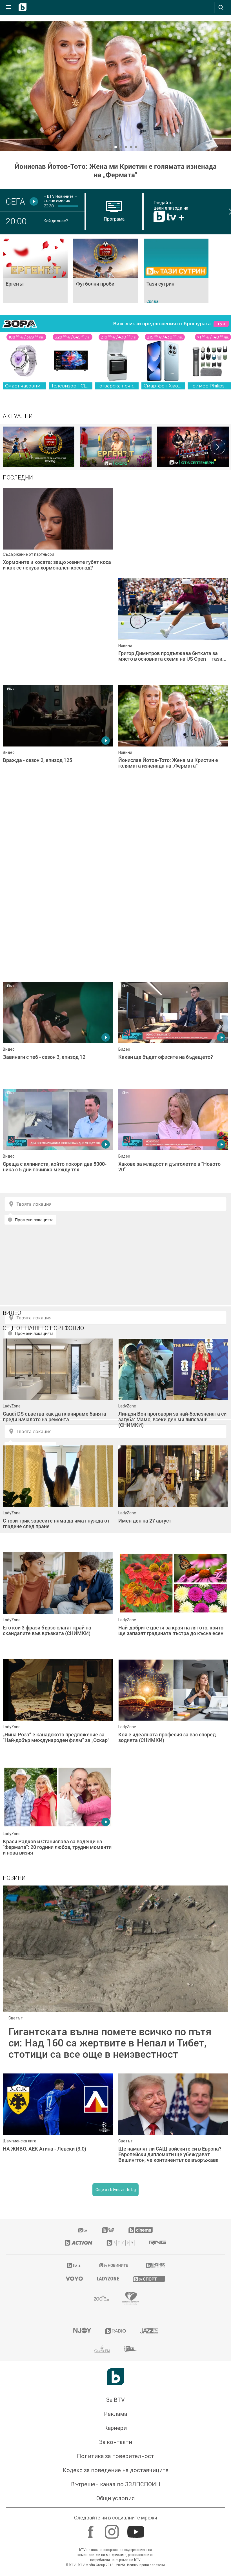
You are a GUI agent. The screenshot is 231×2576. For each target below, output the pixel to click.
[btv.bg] (83, 2230)
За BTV (115, 2400)
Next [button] (218, 447)
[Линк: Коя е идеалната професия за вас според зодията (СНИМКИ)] (173, 1710)
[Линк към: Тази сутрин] (176, 271)
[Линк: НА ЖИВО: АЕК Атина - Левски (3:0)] (58, 2124)
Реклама (115, 2414)
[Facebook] (91, 2529)
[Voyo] (74, 2279)
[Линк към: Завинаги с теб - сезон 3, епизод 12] (58, 1032)
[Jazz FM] (149, 2331)
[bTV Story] (121, 2243)
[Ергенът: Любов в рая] (116, 447)
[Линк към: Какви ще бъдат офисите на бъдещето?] (173, 1032)
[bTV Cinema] (141, 2230)
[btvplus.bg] (74, 2265)
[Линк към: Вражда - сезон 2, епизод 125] (58, 736)
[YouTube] (136, 2529)
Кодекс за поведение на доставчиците (116, 2470)
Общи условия (115, 2498)
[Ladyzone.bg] (108, 2279)
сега (15, 201)
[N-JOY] (82, 2331)
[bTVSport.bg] (149, 2279)
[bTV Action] (79, 2243)
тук (221, 324)
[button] (95, 147)
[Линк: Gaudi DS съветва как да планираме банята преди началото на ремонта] (58, 1389)
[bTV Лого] (115, 2377)
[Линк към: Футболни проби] (106, 271)
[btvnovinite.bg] (114, 2265)
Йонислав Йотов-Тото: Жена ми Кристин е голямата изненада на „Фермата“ (116, 171)
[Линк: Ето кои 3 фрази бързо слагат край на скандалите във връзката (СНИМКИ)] (58, 1603)
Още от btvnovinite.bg (116, 2190)
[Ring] (157, 2243)
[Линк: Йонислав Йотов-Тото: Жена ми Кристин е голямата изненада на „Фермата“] (115, 86)
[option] (39, 447)
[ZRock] (131, 2349)
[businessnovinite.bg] (156, 2265)
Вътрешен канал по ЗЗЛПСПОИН (116, 2484)
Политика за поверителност (115, 2456)
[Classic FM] (102, 2349)
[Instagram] (113, 2529)
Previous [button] (13, 447)
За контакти (116, 2442)
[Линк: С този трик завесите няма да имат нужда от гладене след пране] (58, 1496)
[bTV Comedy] (108, 2230)
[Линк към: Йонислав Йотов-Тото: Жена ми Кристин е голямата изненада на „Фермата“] (173, 736)
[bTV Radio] (116, 2331)
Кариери (115, 2428)
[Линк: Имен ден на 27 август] (173, 1496)
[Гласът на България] (193, 447)
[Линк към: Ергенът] (35, 271)
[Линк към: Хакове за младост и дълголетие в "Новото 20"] (173, 1139)
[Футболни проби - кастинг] (39, 447)
